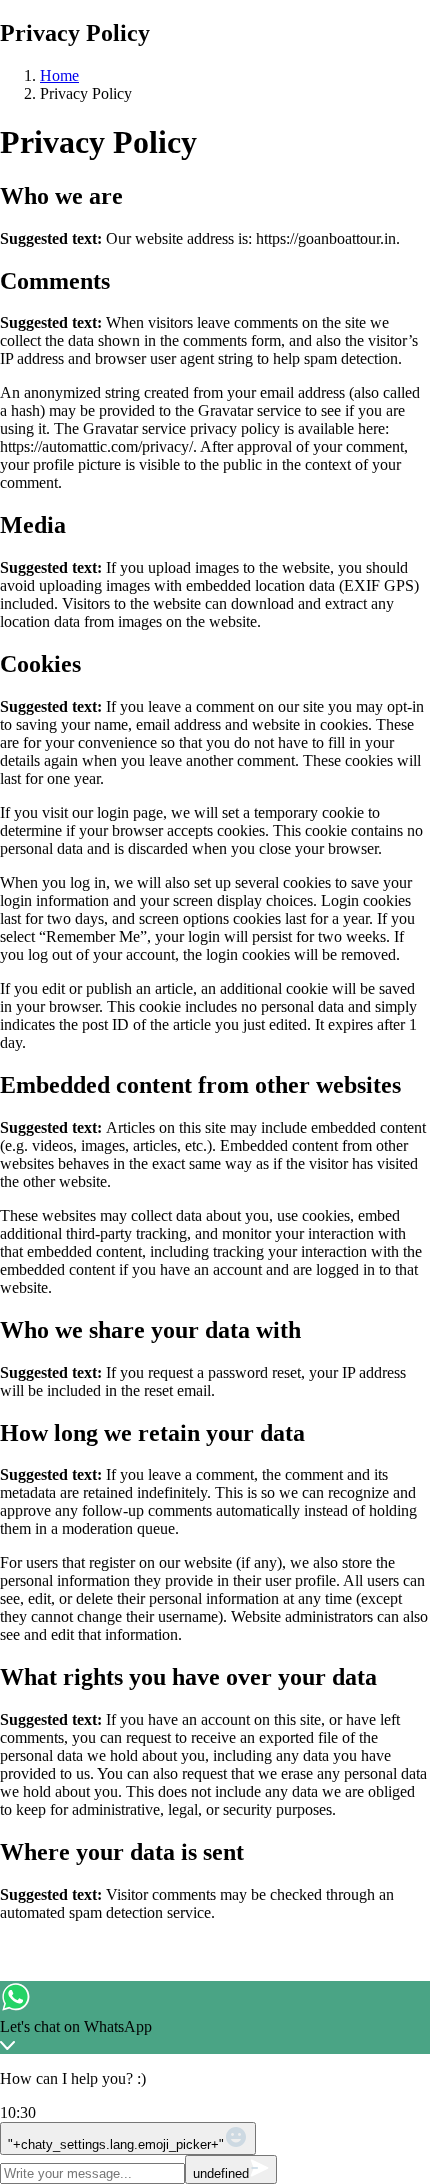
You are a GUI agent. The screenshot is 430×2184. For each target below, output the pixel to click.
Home (59, 75)
